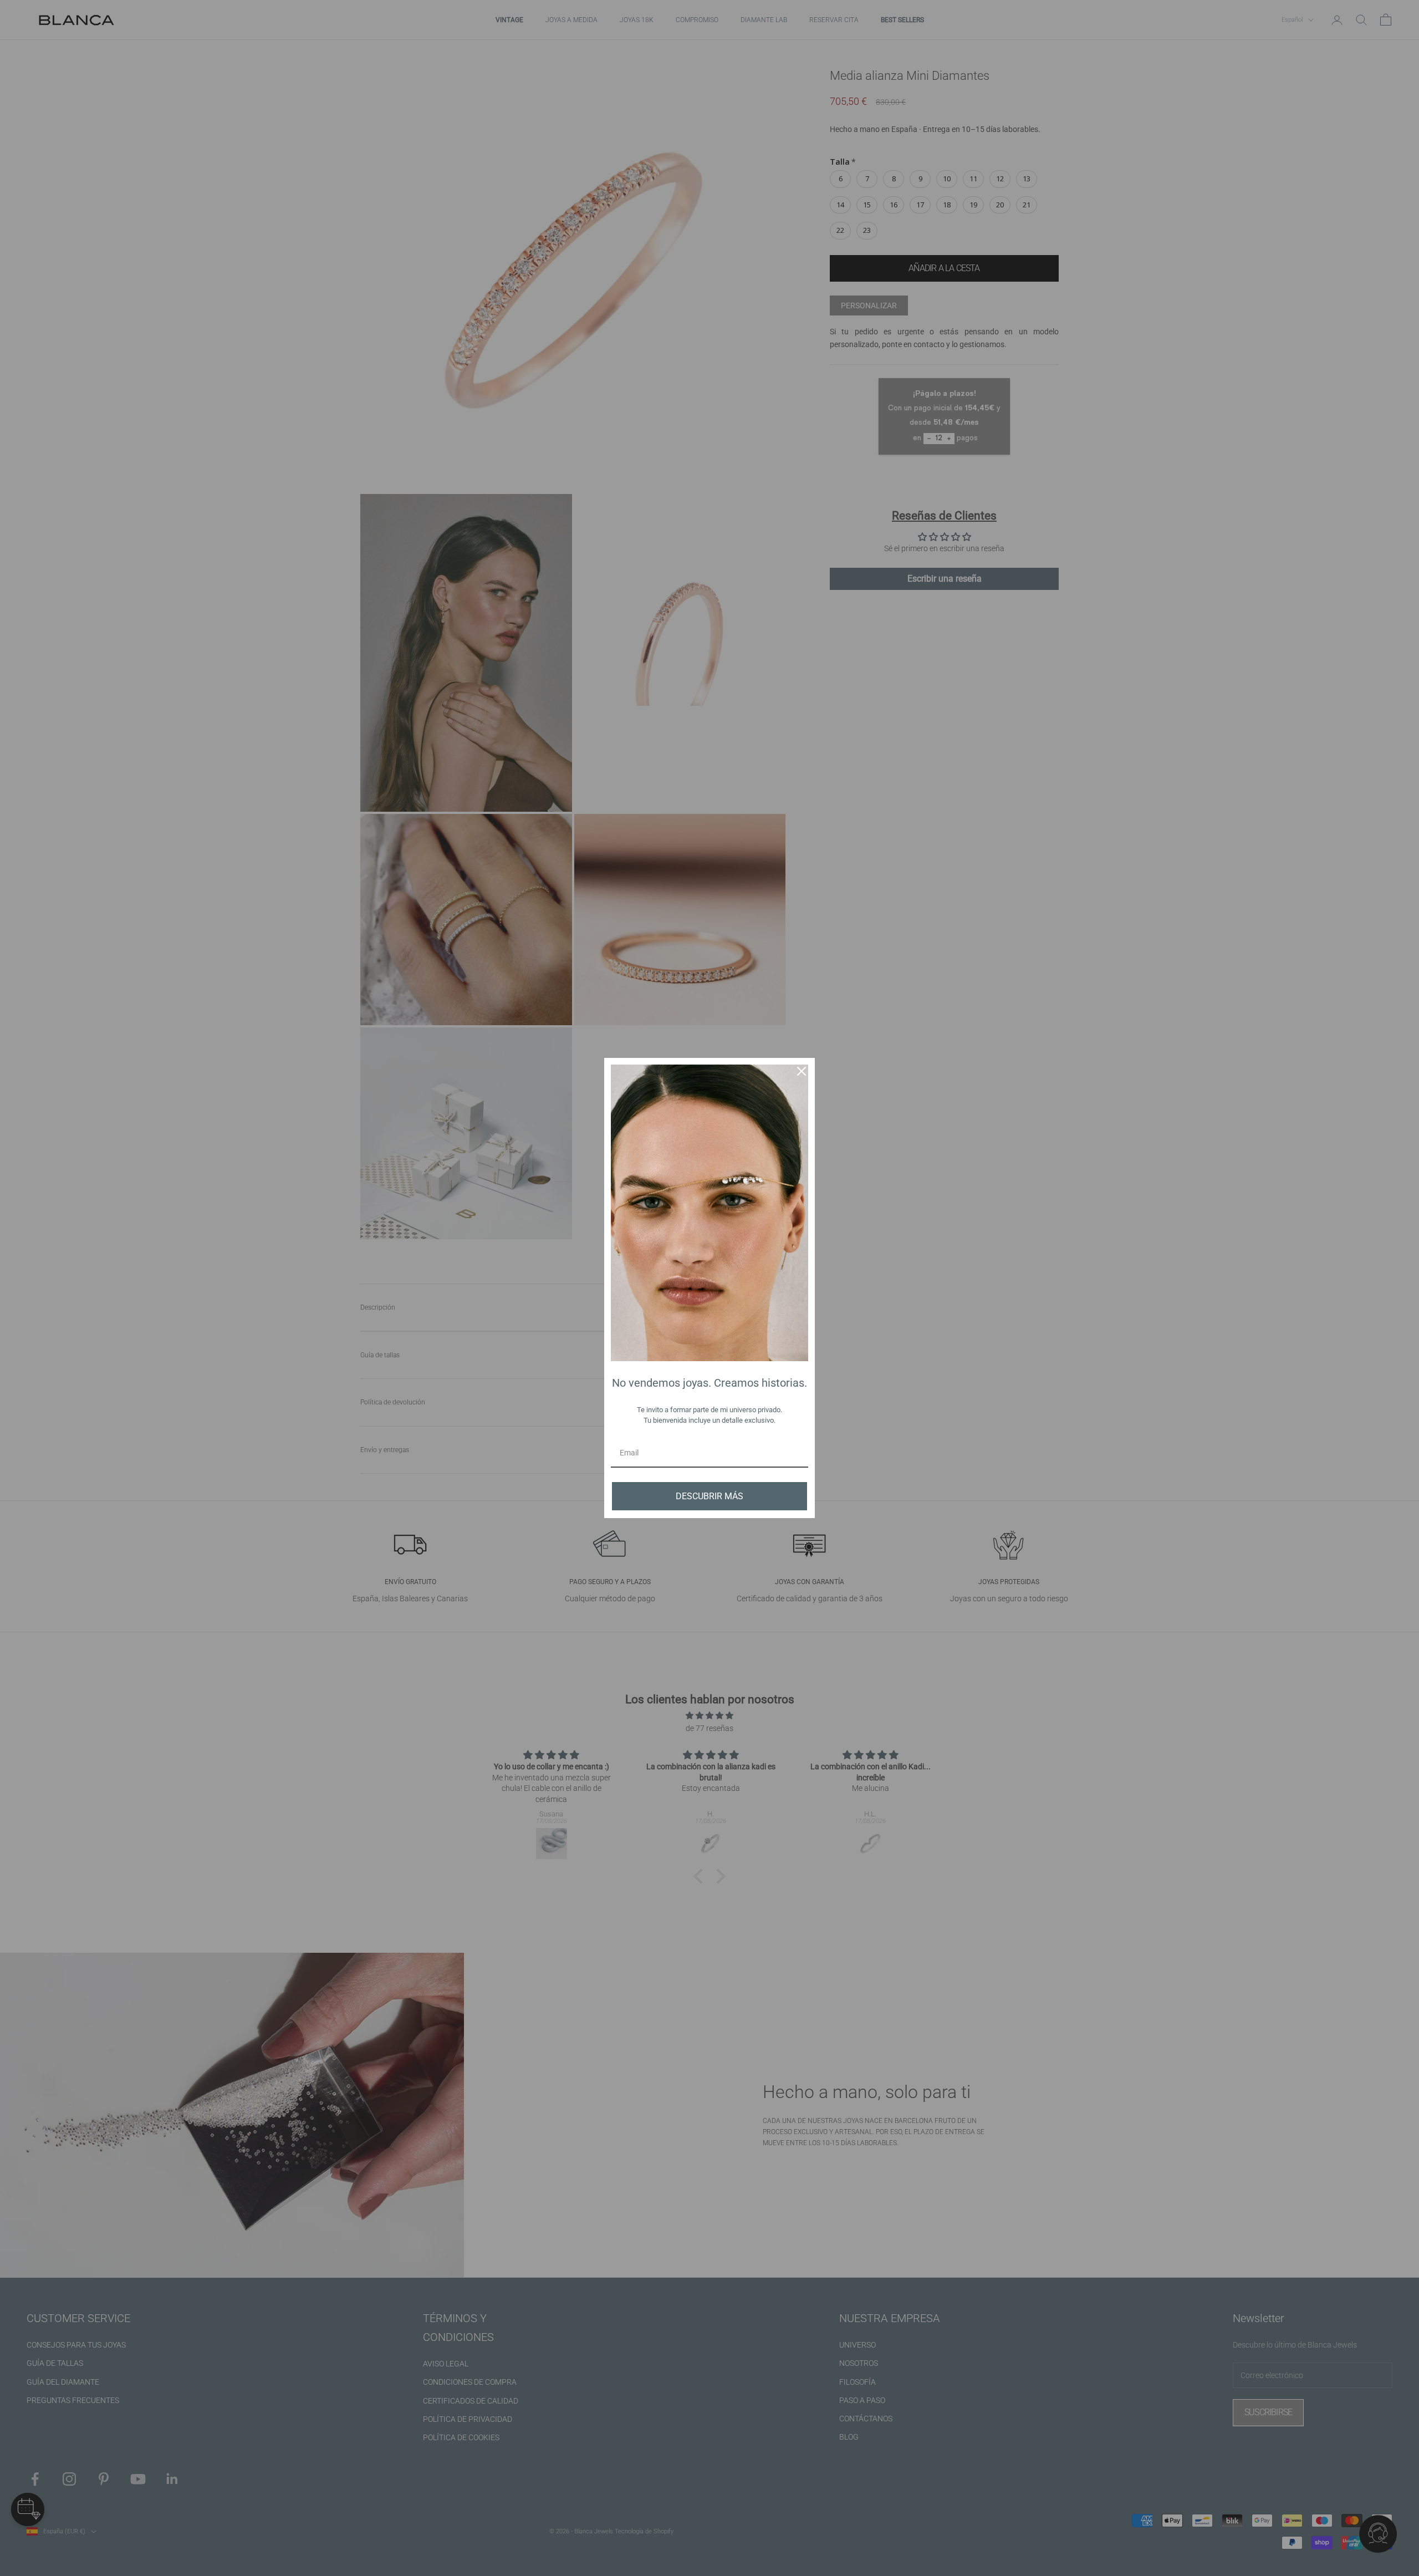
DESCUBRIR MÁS (709, 1496)
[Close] (802, 1071)
